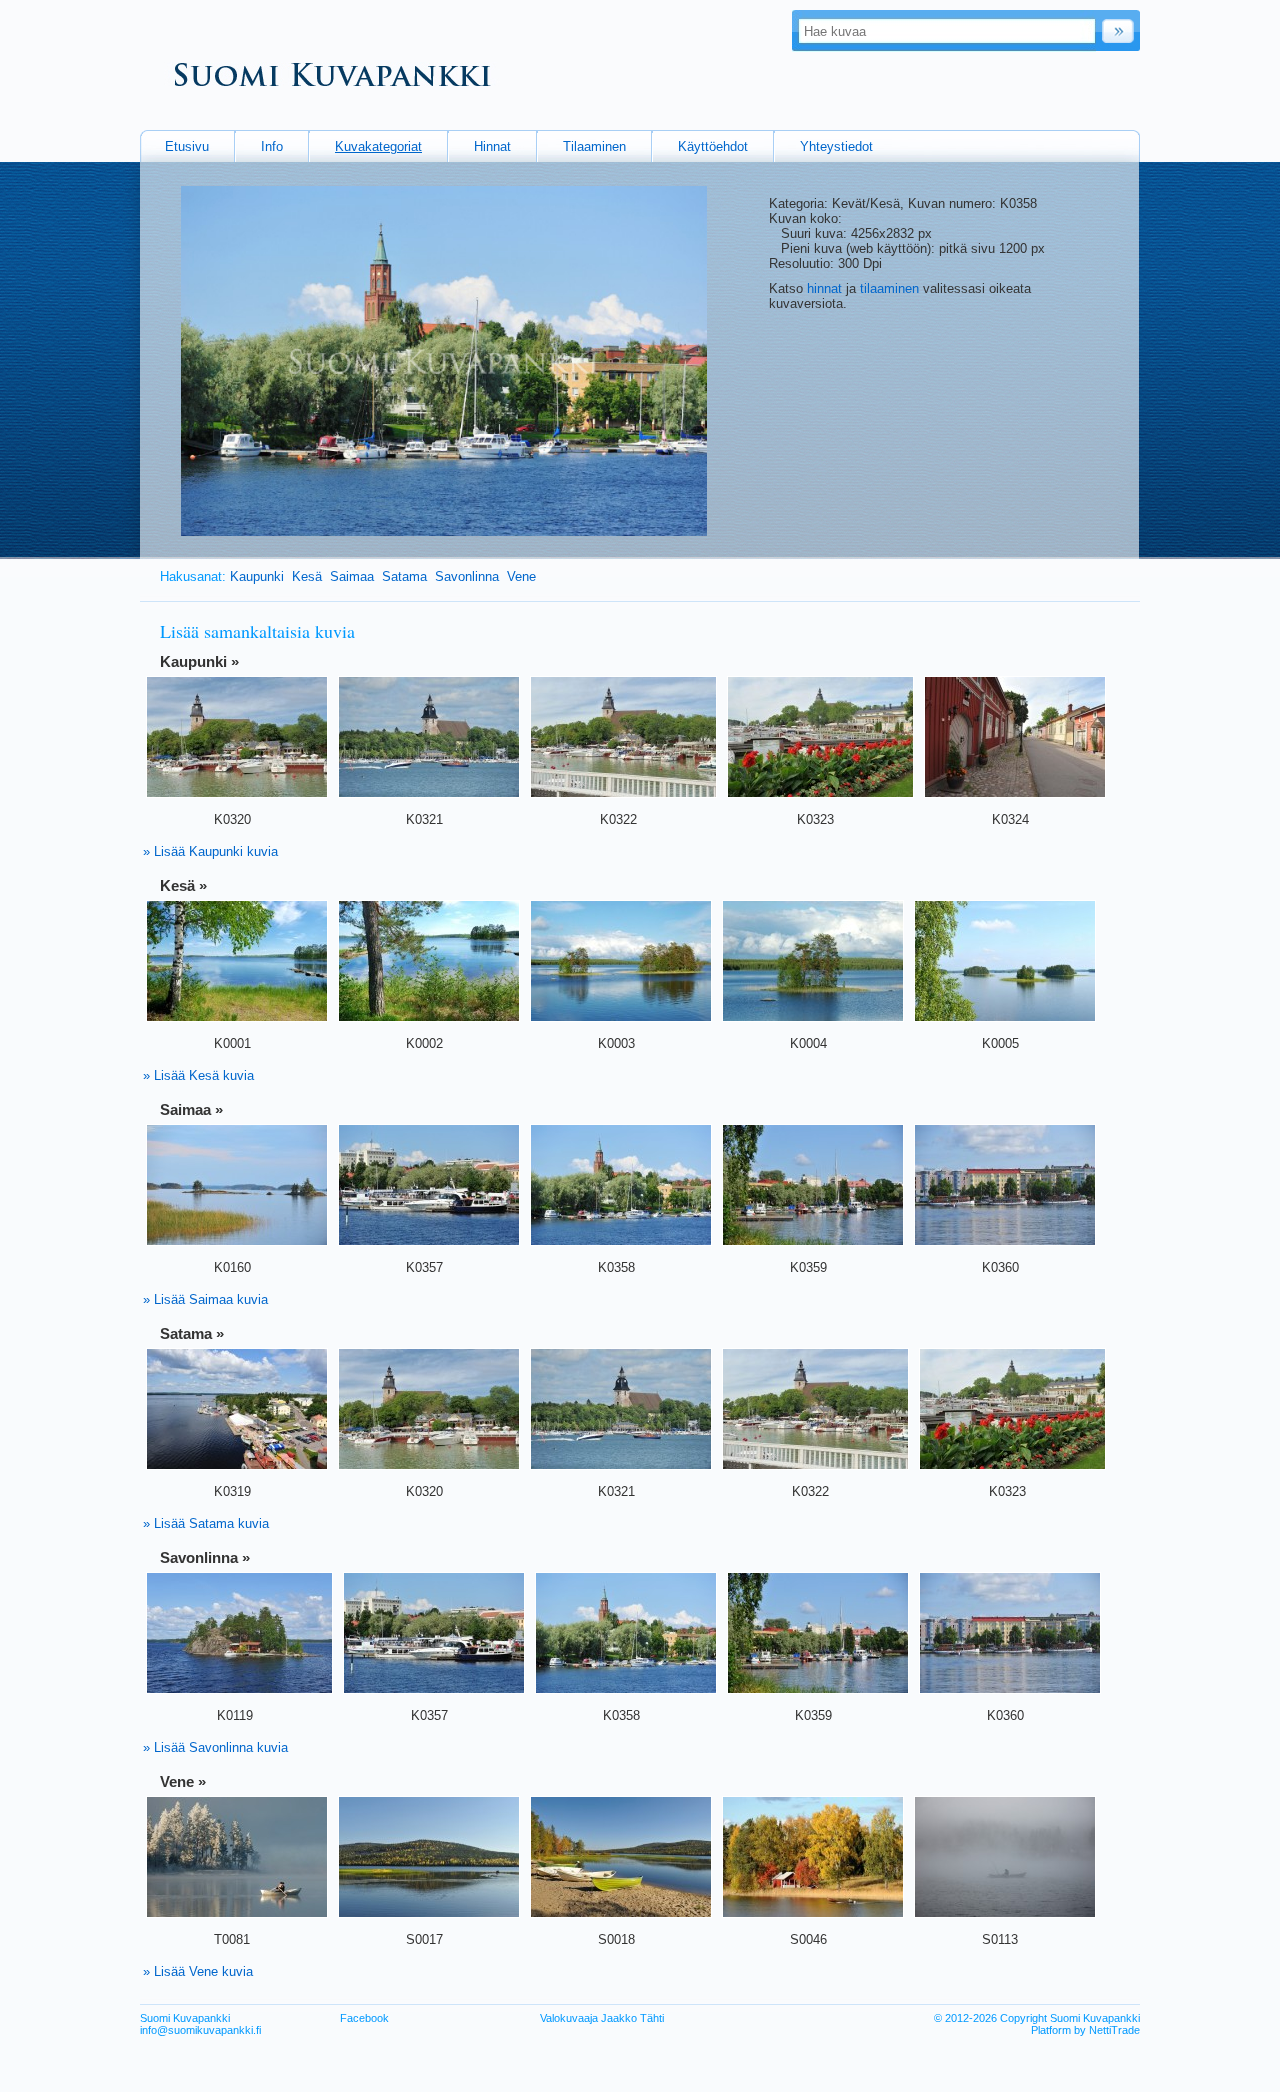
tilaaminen (889, 288)
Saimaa (352, 576)
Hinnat (492, 146)
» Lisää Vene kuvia (198, 1971)
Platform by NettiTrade (1085, 2030)
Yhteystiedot (836, 146)
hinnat (824, 288)
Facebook (364, 2018)
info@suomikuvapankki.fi (200, 2030)
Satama (404, 576)
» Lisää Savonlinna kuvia (215, 1747)
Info (272, 146)
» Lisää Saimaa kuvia (205, 1299)
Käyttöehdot (713, 146)
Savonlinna (467, 576)
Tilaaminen (594, 146)
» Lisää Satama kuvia (206, 1523)
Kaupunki (257, 576)
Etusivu (187, 146)
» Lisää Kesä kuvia (198, 1075)
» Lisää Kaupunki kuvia (210, 851)
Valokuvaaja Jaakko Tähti (602, 2018)
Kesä (307, 576)
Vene (521, 576)
